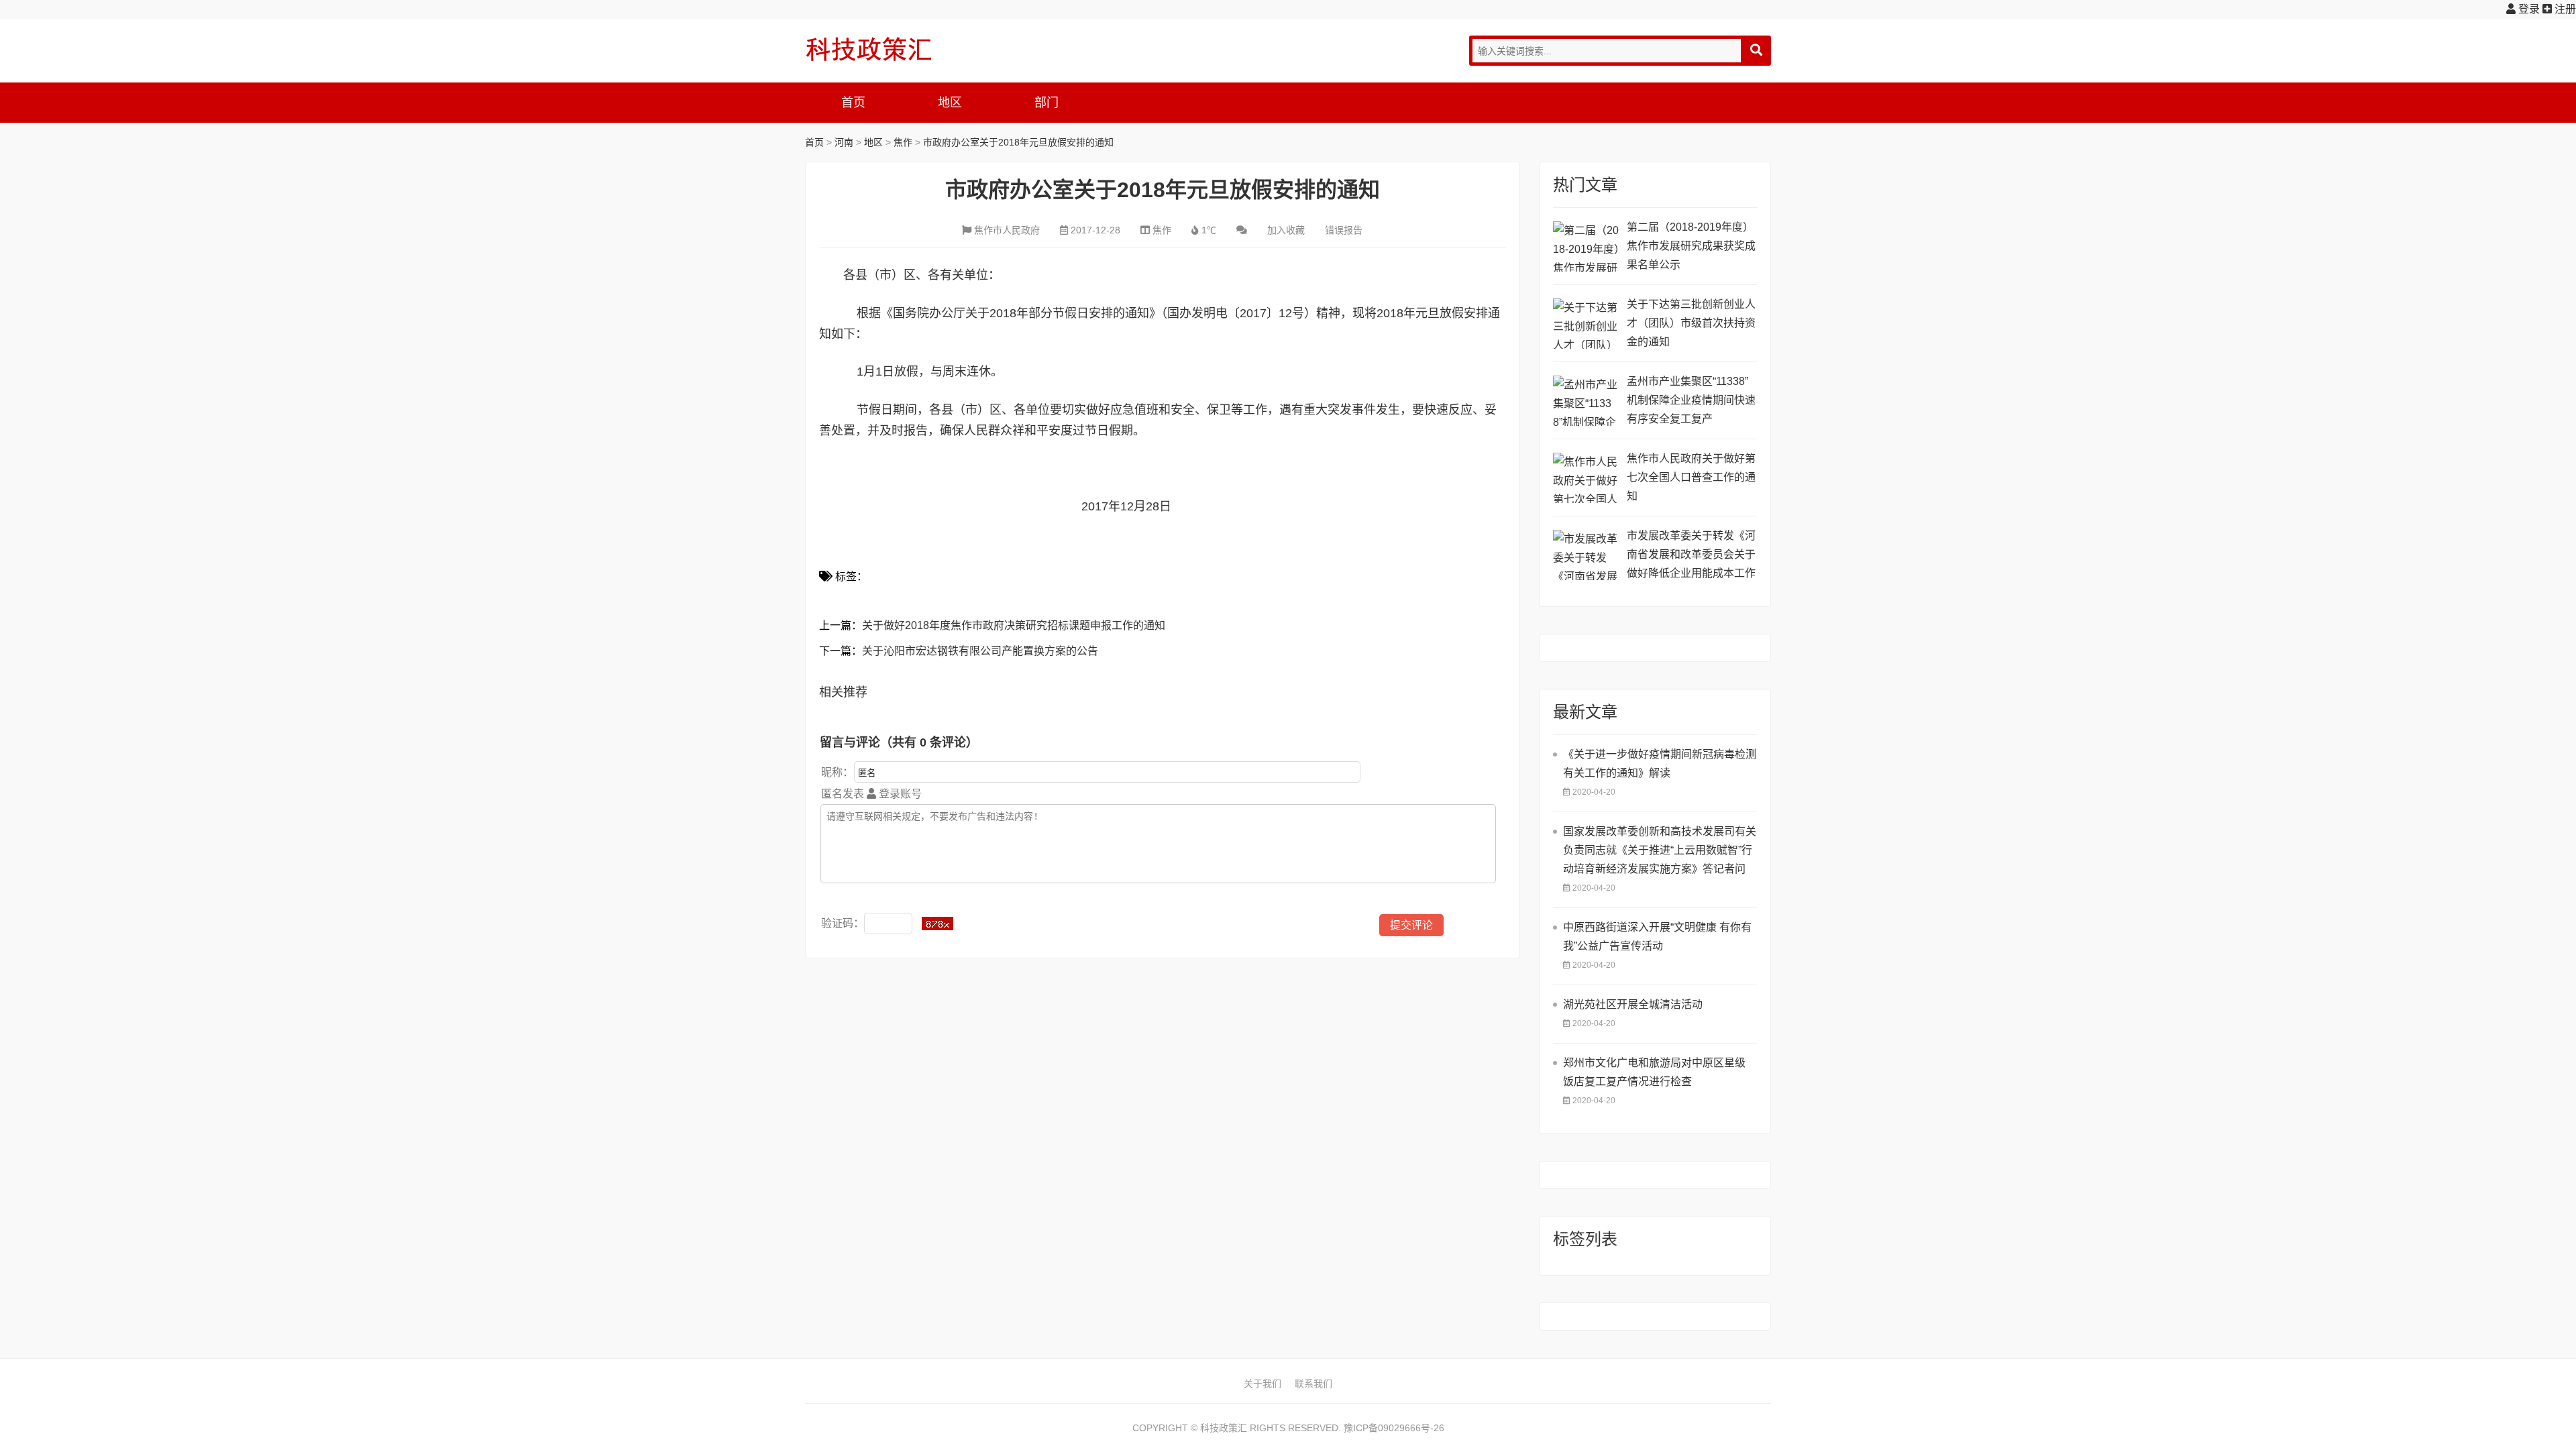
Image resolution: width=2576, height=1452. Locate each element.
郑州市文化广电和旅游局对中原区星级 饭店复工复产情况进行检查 (1654, 1072)
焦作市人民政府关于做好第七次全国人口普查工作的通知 (1691, 477)
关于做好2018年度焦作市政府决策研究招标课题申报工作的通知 (1014, 625)
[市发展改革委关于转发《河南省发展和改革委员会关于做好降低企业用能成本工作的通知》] (1587, 555)
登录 (2528, 9)
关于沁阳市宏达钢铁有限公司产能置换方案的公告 (980, 651)
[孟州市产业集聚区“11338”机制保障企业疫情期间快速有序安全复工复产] (1587, 401)
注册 (2564, 9)
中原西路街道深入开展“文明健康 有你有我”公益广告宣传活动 (1657, 937)
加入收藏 (1286, 230)
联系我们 (1313, 1384)
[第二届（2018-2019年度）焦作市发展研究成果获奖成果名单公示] (1587, 246)
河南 (844, 142)
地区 (950, 103)
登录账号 (899, 794)
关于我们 (1263, 1384)
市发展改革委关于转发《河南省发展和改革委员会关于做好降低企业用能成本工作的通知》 (1691, 556)
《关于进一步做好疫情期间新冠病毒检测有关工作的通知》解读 (1660, 764)
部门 (1046, 103)
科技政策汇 (869, 49)
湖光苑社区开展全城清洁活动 (1633, 1004)
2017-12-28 (1095, 230)
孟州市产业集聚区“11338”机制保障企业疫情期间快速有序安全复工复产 (1691, 400)
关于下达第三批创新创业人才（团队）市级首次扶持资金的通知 (1691, 323)
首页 (853, 103)
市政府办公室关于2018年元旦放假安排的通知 (1018, 142)
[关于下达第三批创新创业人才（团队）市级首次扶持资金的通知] (1587, 324)
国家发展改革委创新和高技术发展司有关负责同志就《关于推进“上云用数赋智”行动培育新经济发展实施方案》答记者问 (1660, 850)
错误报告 (1344, 230)
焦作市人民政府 (1007, 230)
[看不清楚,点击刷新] (937, 924)
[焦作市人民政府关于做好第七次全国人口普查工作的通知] (1587, 478)
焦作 (903, 142)
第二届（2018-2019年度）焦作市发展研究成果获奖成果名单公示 (1691, 246)
